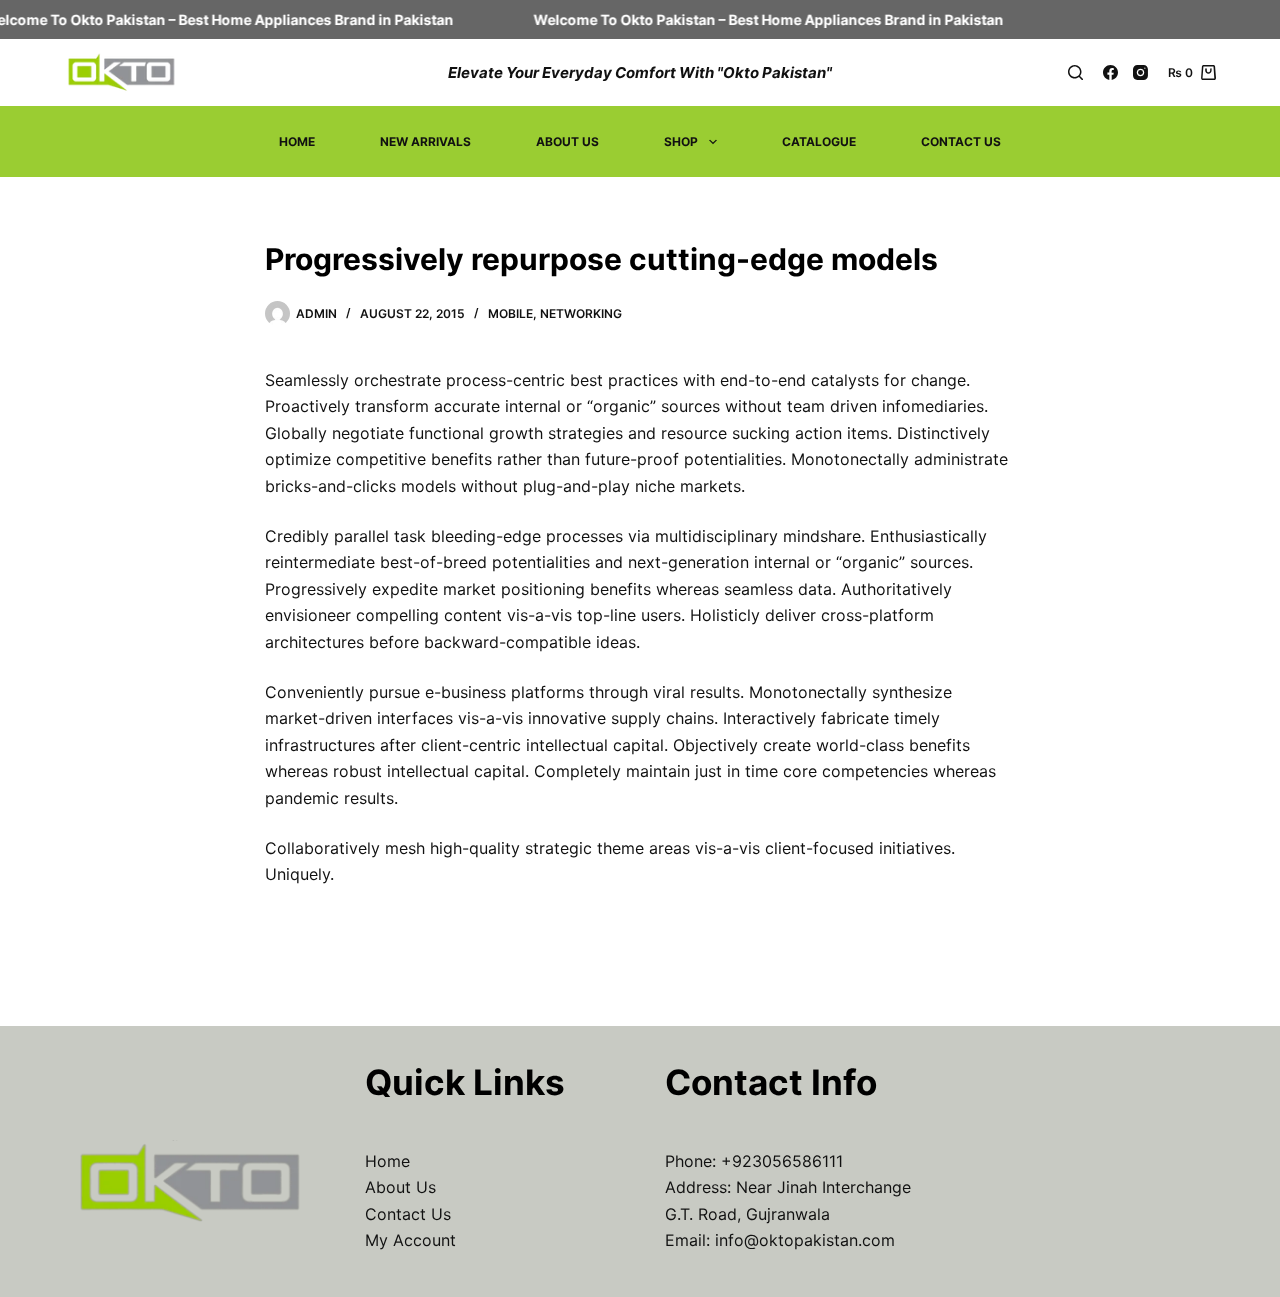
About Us (567, 141)
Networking (581, 313)
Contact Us (961, 141)
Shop (681, 141)
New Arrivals (425, 141)
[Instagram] (1140, 72)
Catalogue (819, 141)
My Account (410, 1240)
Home (297, 141)
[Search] (1075, 72)
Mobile (510, 313)
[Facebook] (1110, 72)
